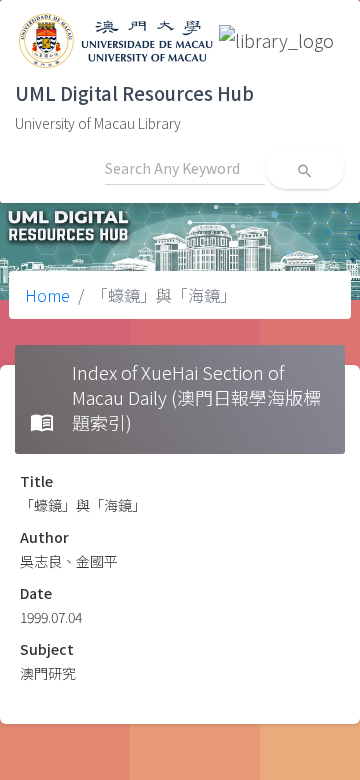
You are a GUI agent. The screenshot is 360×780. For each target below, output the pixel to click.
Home (47, 295)
